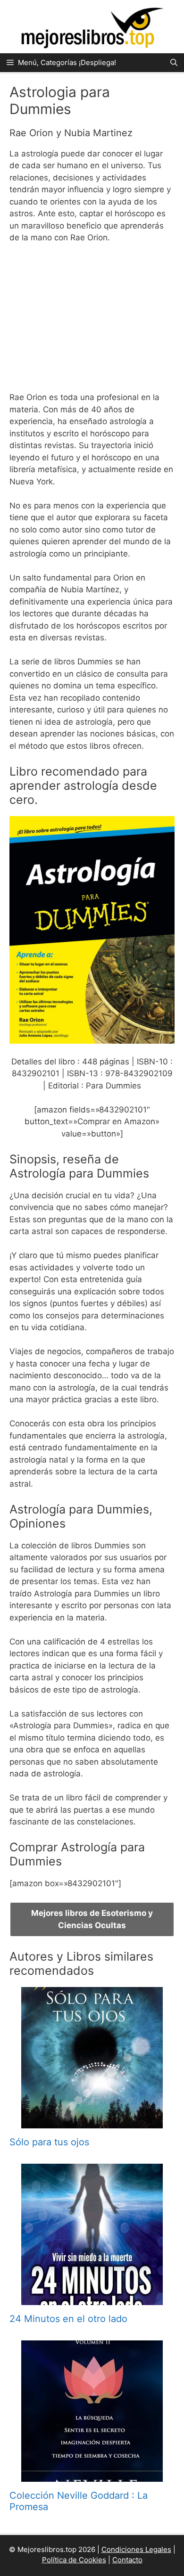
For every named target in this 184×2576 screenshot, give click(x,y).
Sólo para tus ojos (49, 2142)
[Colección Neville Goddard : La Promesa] (92, 2475)
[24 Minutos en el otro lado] (92, 2298)
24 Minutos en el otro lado (68, 2319)
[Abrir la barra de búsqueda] (174, 63)
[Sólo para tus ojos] (92, 2122)
